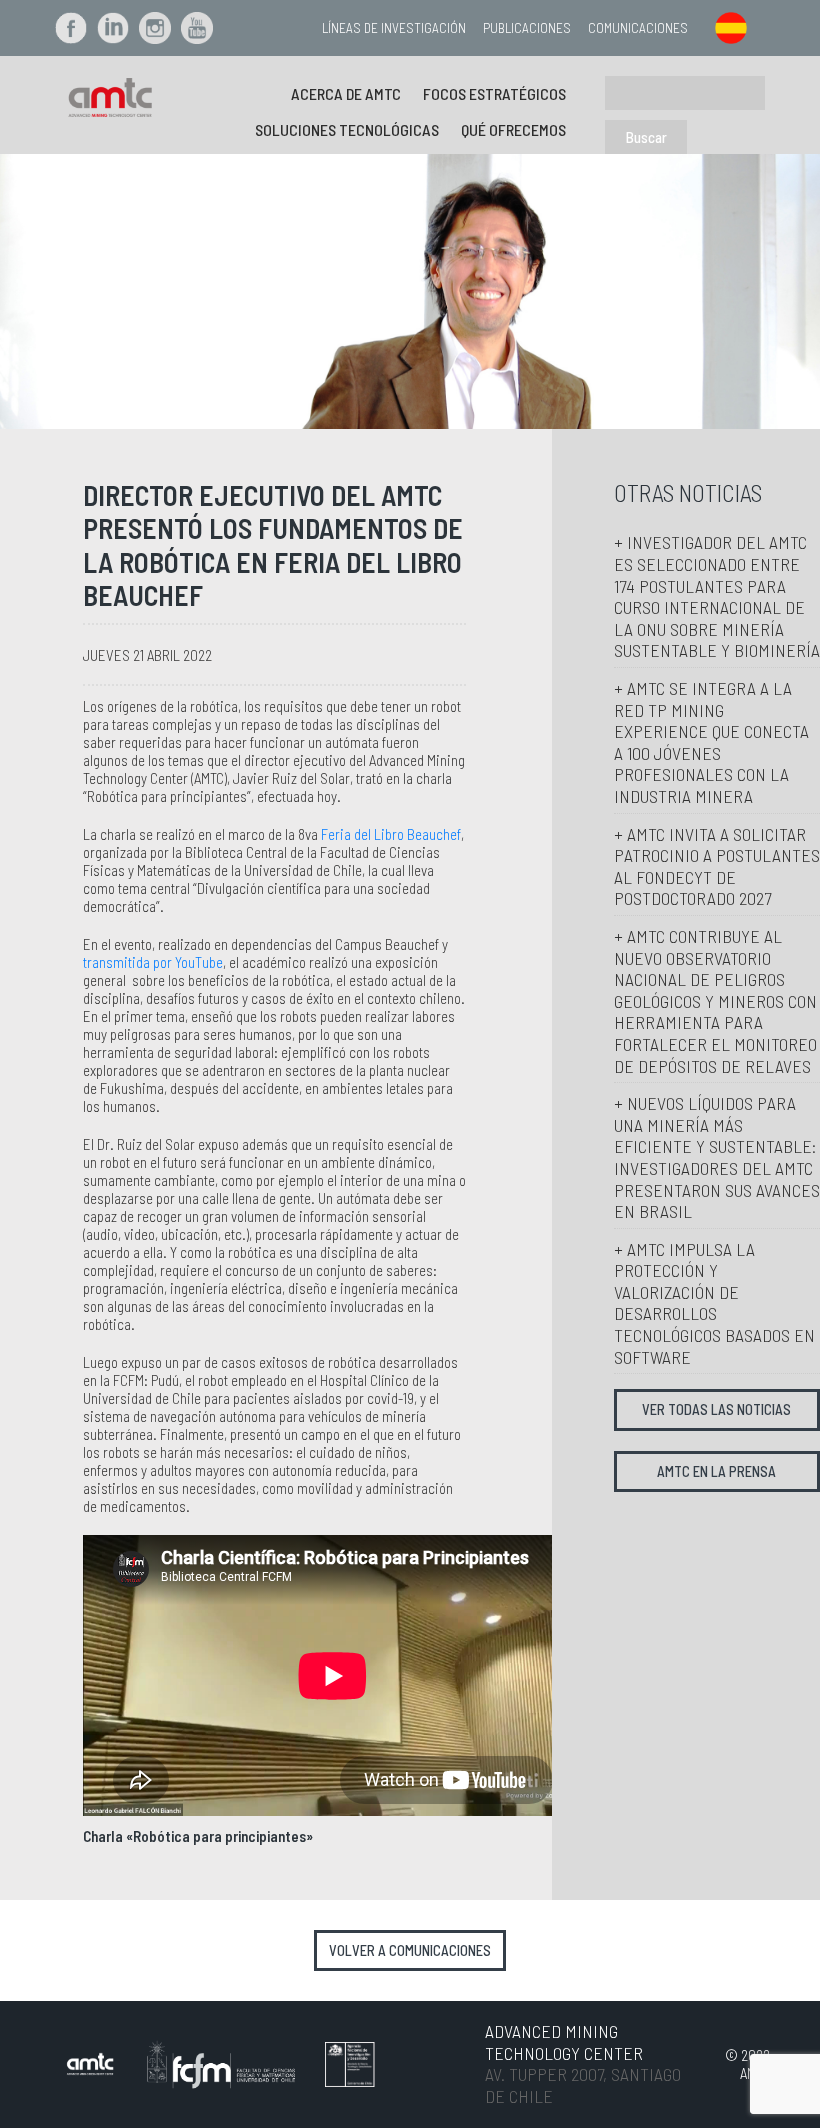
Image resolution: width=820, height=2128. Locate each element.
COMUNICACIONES (638, 27)
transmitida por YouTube (153, 962)
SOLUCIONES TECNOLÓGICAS (347, 129)
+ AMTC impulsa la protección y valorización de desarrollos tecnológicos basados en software (714, 1303)
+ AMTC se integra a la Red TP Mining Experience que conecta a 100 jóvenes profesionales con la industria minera (711, 742)
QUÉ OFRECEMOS (513, 129)
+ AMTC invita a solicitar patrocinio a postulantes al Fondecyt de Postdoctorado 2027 (717, 866)
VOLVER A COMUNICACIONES (410, 1950)
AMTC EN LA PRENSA (716, 1471)
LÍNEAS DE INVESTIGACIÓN (394, 27)
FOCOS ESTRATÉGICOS (494, 93)
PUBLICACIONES (527, 27)
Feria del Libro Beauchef (391, 834)
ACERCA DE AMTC (346, 93)
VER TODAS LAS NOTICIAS (716, 1409)
